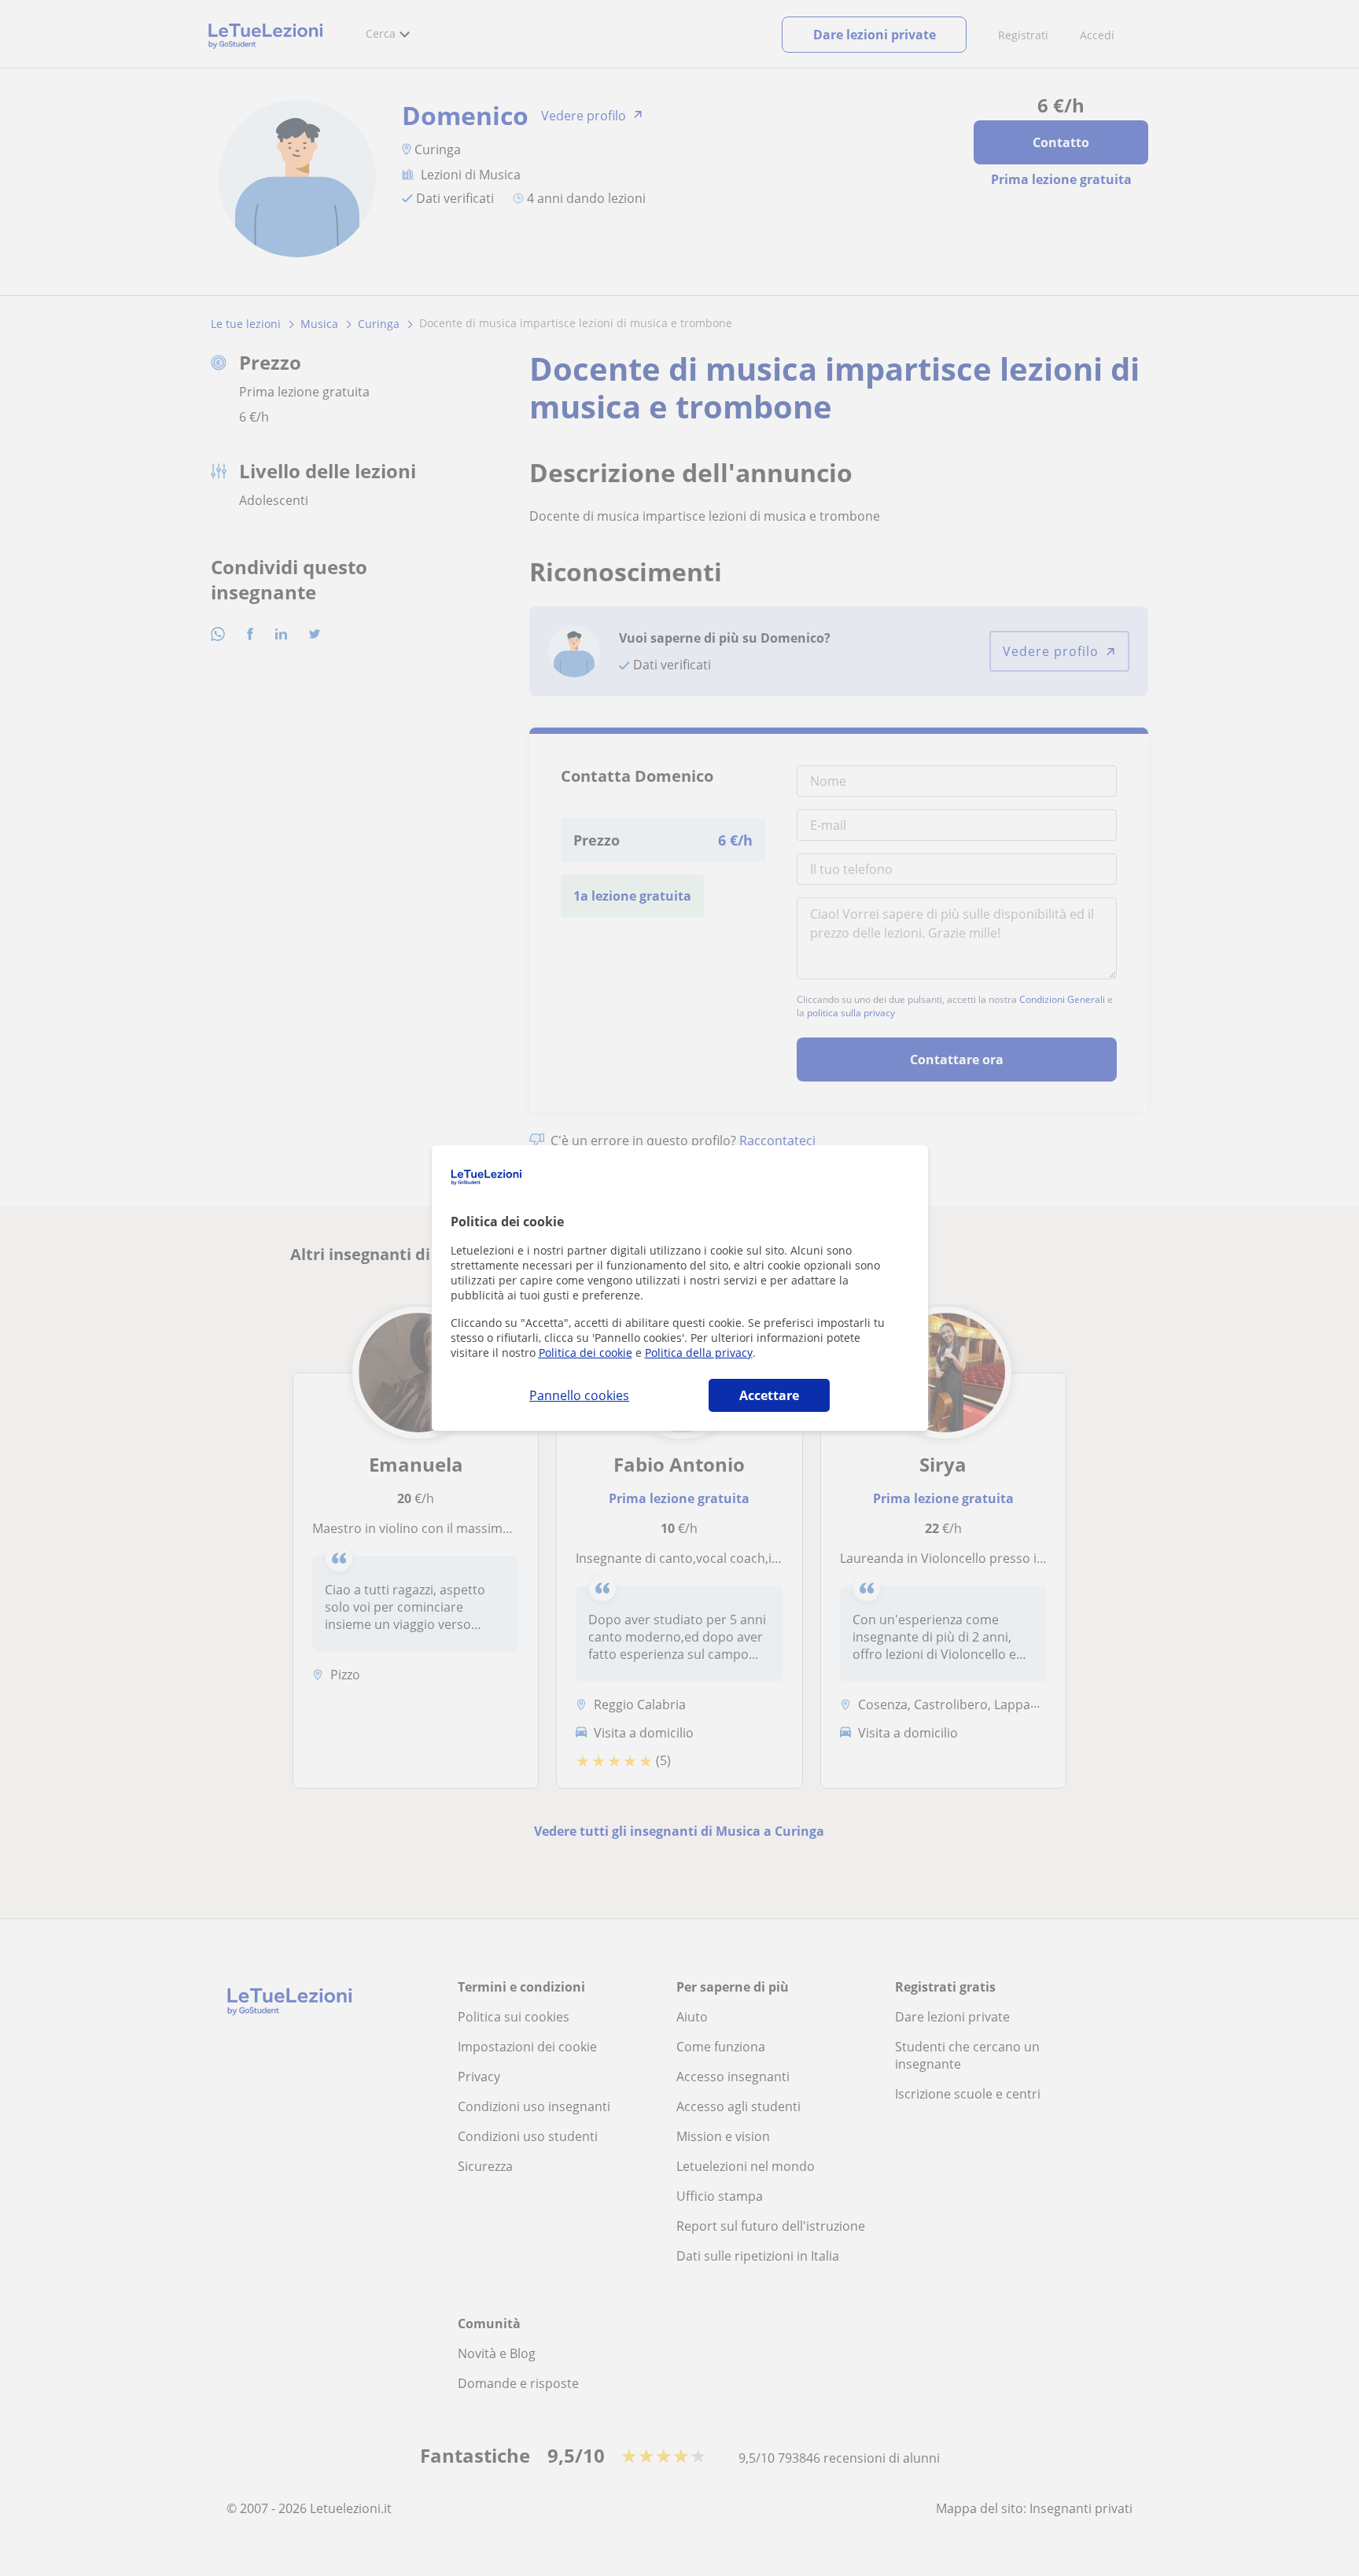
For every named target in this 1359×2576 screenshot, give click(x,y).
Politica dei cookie (586, 1352)
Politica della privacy (699, 1352)
